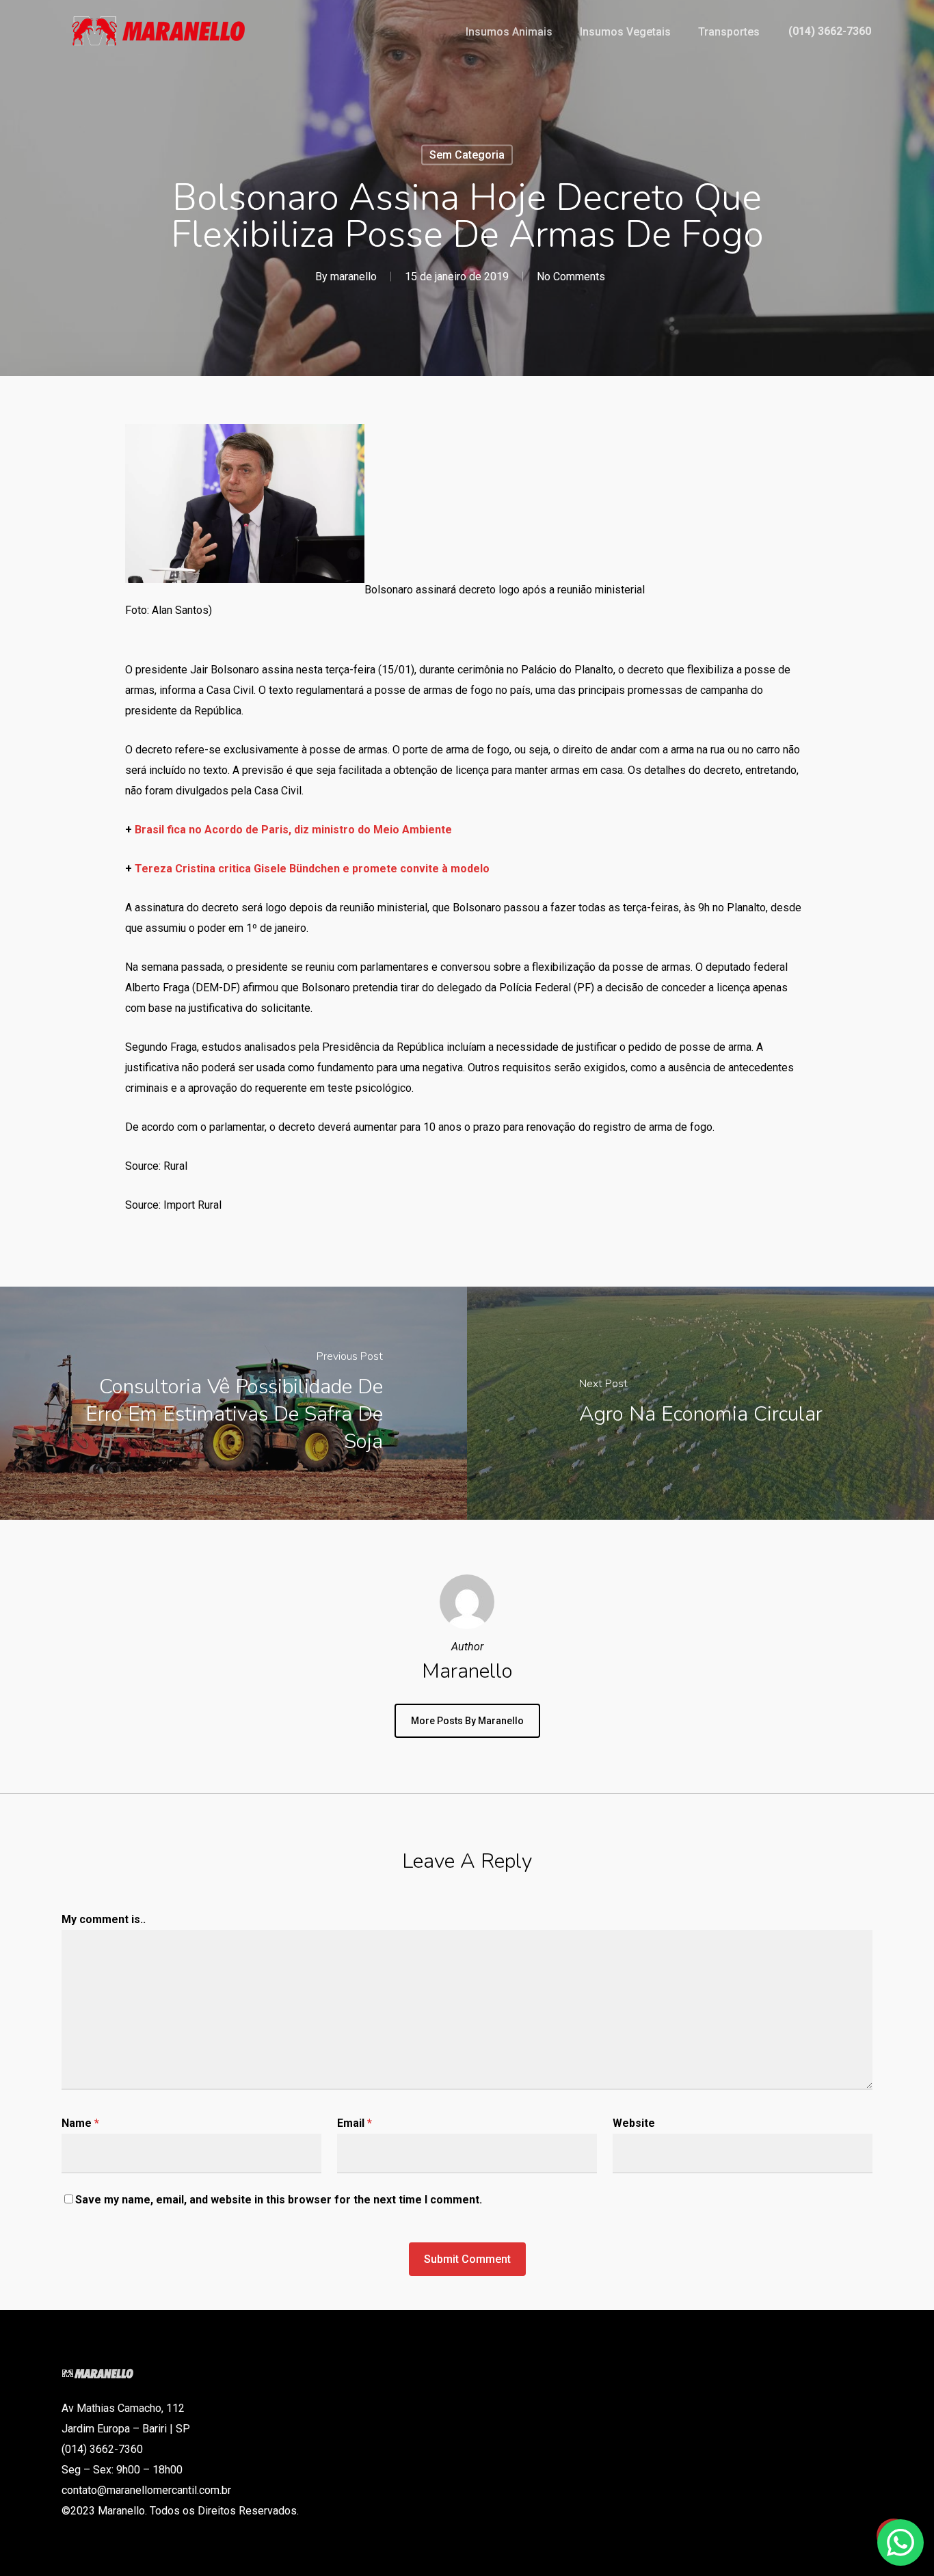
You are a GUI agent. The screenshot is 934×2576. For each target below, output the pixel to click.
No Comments (571, 277)
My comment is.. (104, 1919)
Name (80, 2123)
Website (634, 2123)
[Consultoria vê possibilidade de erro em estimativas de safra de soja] (233, 1403)
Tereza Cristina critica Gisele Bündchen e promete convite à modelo (312, 869)
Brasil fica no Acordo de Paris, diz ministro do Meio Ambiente (293, 830)
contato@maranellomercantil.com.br (146, 2490)
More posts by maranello (467, 1721)
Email (355, 2123)
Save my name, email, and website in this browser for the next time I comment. (279, 2200)
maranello (353, 277)
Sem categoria (467, 155)
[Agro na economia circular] (700, 1403)
